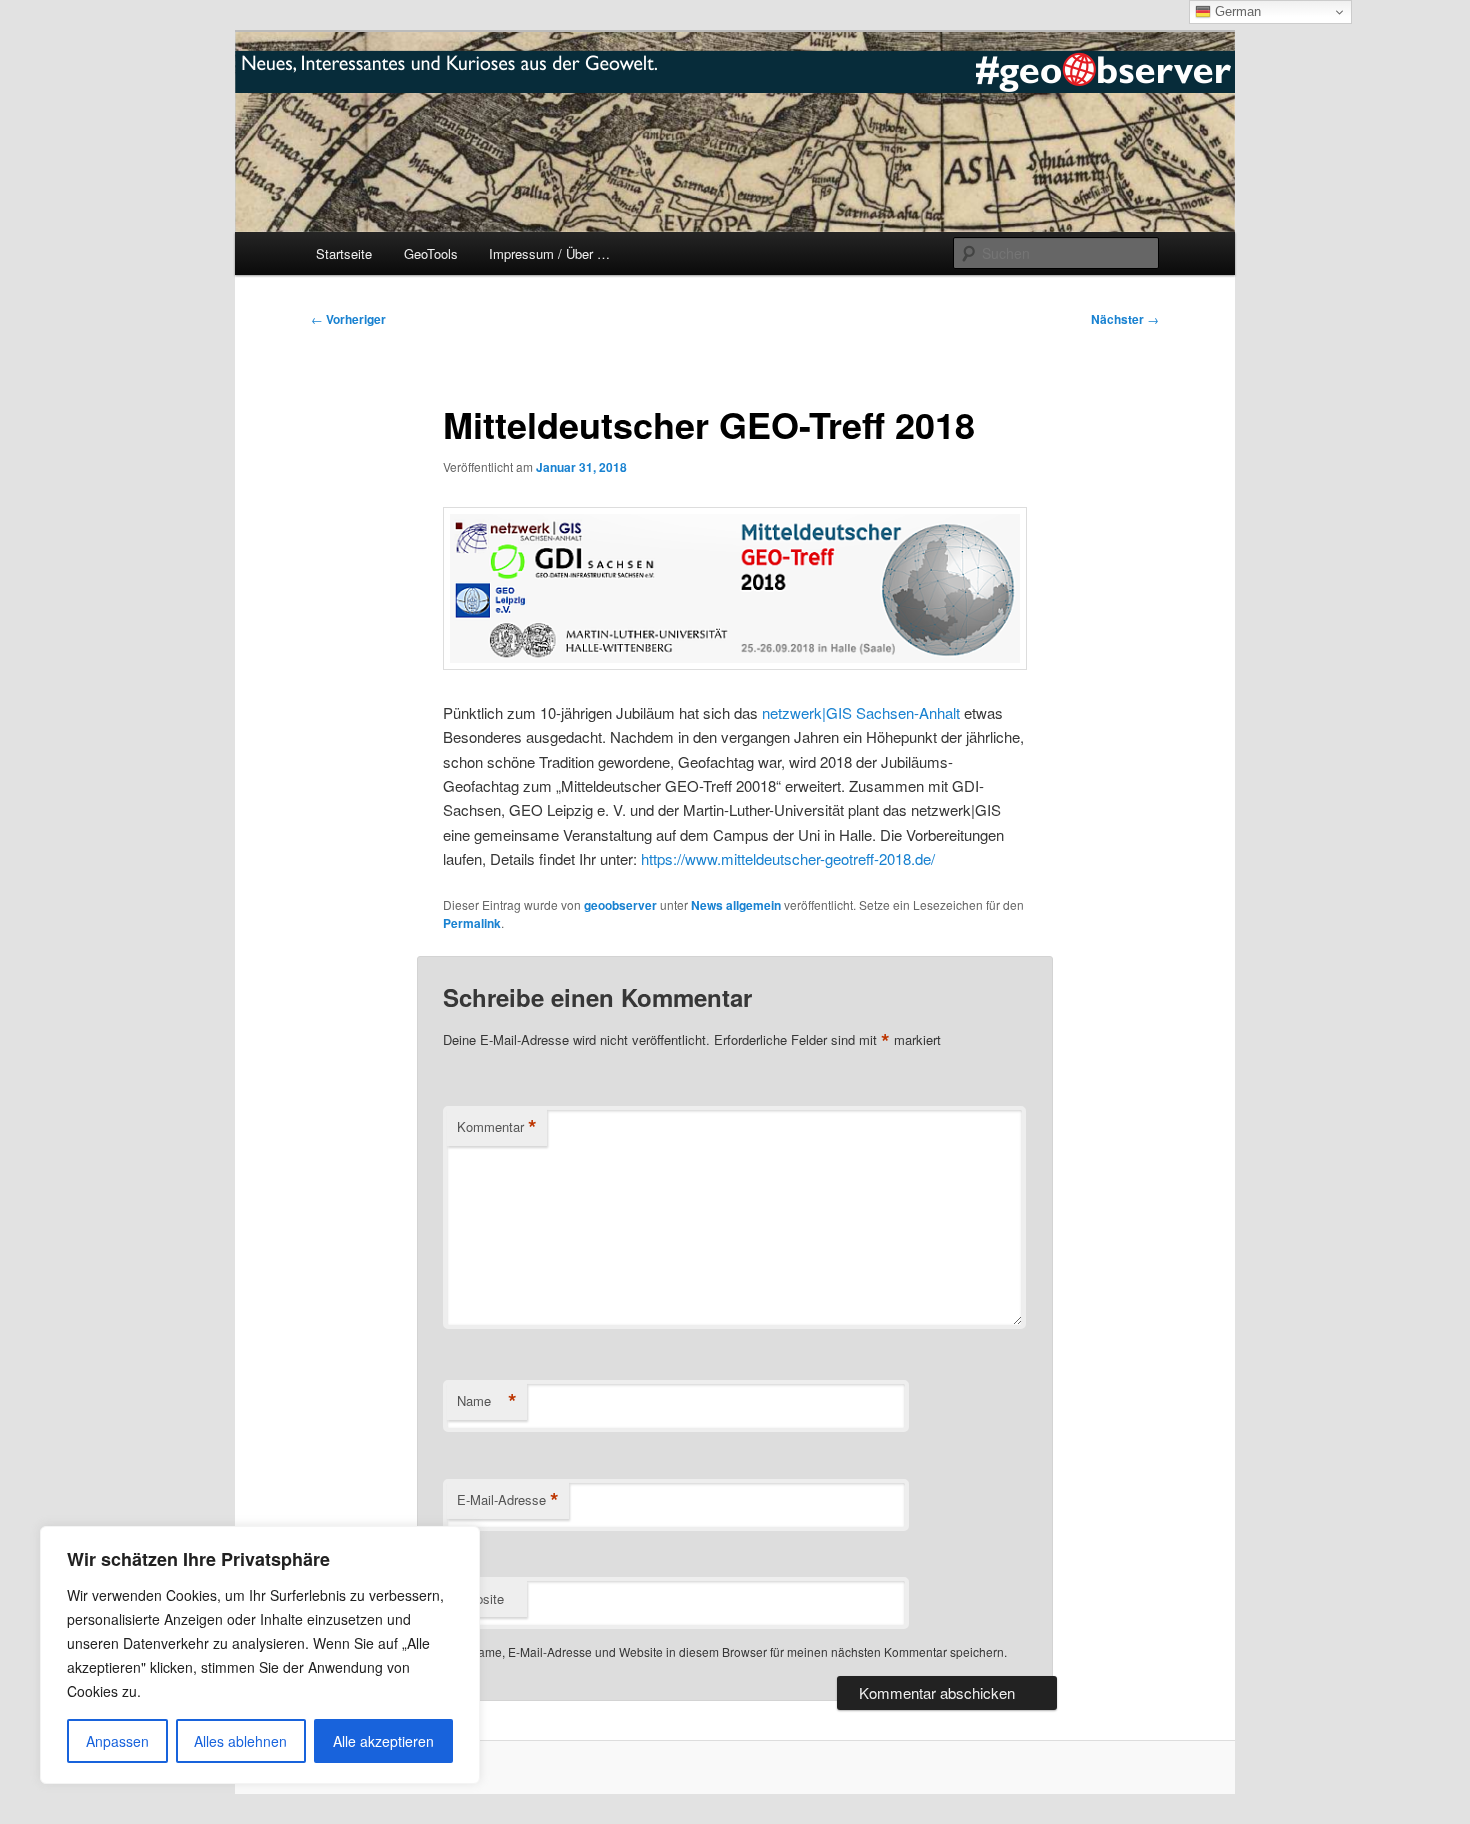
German (1236, 11)
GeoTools (431, 253)
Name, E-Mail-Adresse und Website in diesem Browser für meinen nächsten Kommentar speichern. (738, 1651)
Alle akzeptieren (383, 1741)
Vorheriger (348, 319)
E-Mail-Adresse (508, 1500)
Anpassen (117, 1741)
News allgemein (736, 905)
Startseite (344, 253)
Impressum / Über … (549, 253)
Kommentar (497, 1127)
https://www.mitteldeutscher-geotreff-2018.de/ (788, 858)
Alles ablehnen (240, 1741)
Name (487, 1401)
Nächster (1125, 319)
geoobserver (620, 905)
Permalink (472, 923)
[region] (260, 1655)
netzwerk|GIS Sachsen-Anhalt (861, 712)
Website (480, 1598)
